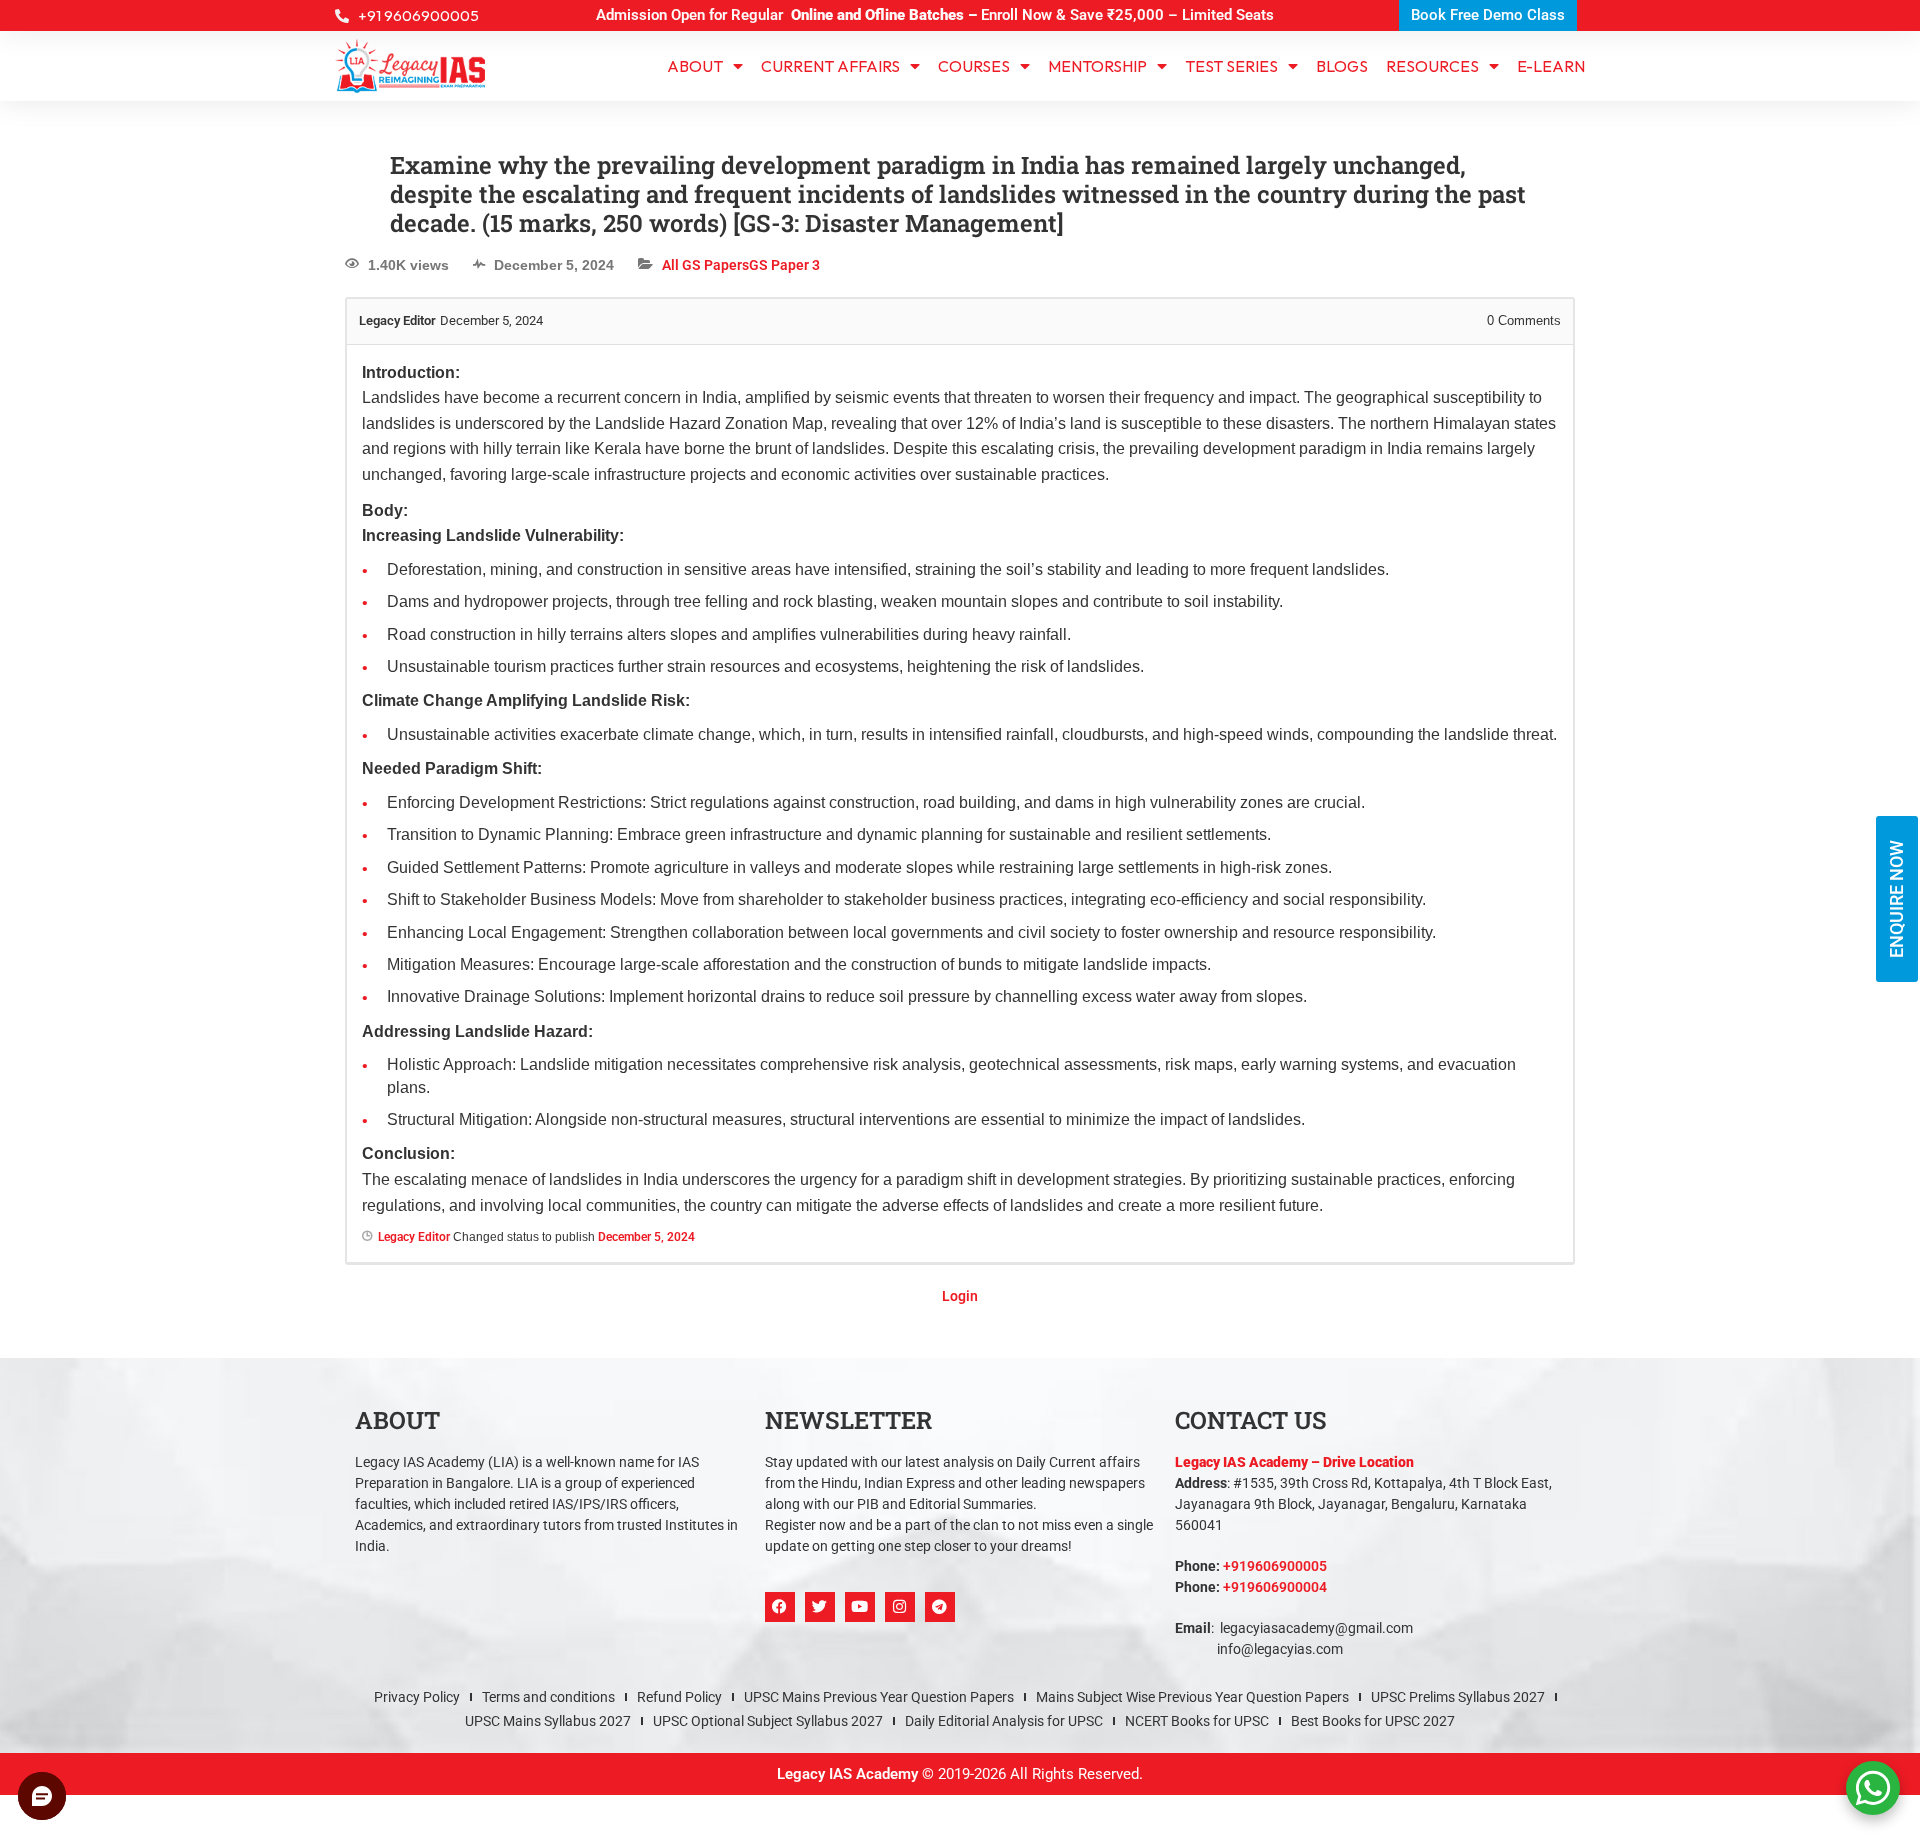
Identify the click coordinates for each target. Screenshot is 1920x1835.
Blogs (1342, 66)
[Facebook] (780, 1607)
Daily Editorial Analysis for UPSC (1004, 1721)
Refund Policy (679, 1697)
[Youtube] (860, 1607)
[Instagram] (900, 1607)
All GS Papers (705, 265)
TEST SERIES (1231, 66)
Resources (1432, 66)
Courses (974, 66)
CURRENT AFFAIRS (830, 66)
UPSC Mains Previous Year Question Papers (879, 1697)
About (695, 66)
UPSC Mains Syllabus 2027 (548, 1721)
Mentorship (1097, 66)
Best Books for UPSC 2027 (1373, 1721)
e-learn (1551, 66)
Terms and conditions (548, 1697)
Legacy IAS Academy (847, 1774)
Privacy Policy (417, 1697)
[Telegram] (940, 1607)
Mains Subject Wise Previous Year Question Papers (1192, 1697)
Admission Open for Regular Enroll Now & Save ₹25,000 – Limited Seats (935, 15)
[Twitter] (820, 1607)
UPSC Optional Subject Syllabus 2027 (768, 1721)
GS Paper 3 (784, 265)
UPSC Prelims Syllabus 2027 (1458, 1697)
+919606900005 (1275, 1566)
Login (960, 1296)
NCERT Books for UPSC (1197, 1721)
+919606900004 (1275, 1587)
